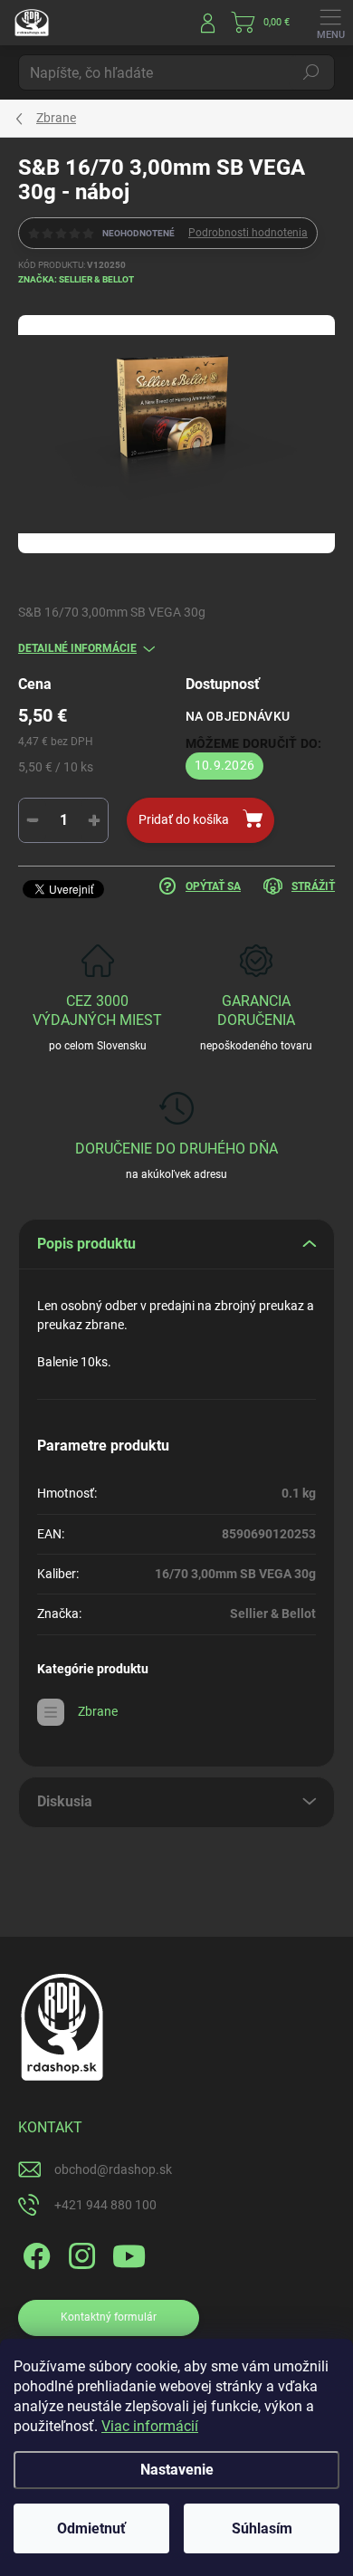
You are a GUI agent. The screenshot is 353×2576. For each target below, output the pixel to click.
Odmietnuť (91, 2528)
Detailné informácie (77, 648)
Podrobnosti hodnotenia (248, 233)
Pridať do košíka (184, 819)
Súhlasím (262, 2528)
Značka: (76, 279)
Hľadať (311, 72)
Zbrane (98, 1711)
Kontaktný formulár (109, 2317)
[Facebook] (34, 2253)
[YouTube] (129, 2253)
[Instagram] (79, 2253)
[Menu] (330, 23)
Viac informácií (150, 2426)
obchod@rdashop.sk (113, 2169)
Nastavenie (177, 2470)
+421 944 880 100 (105, 2205)
